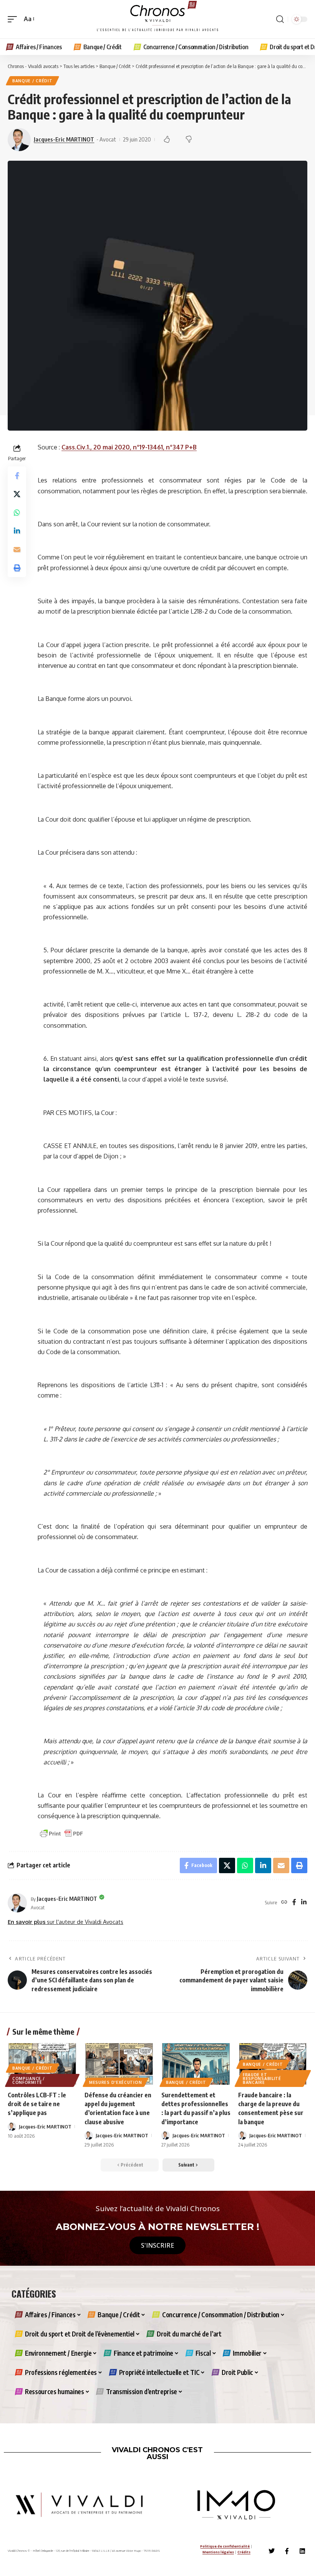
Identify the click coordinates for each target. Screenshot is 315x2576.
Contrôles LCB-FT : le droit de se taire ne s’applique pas (37, 2104)
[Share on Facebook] (17, 476)
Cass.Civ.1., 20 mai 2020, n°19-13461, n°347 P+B (129, 447)
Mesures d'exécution (115, 2082)
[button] (14, 19)
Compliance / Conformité (28, 2080)
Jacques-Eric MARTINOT (64, 139)
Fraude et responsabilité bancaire (262, 2078)
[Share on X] (17, 494)
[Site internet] (284, 1903)
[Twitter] (272, 2551)
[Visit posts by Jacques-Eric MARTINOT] (17, 1903)
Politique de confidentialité (225, 2546)
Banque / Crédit (32, 81)
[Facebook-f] (287, 2551)
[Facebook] (294, 1903)
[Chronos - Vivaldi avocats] (157, 19)
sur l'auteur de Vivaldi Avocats (65, 1922)
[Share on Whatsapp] (17, 513)
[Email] (17, 549)
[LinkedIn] (304, 1903)
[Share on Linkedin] (17, 531)
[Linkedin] (302, 2551)
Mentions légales (218, 2552)
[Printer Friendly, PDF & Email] (61, 1833)
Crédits (244, 2552)
